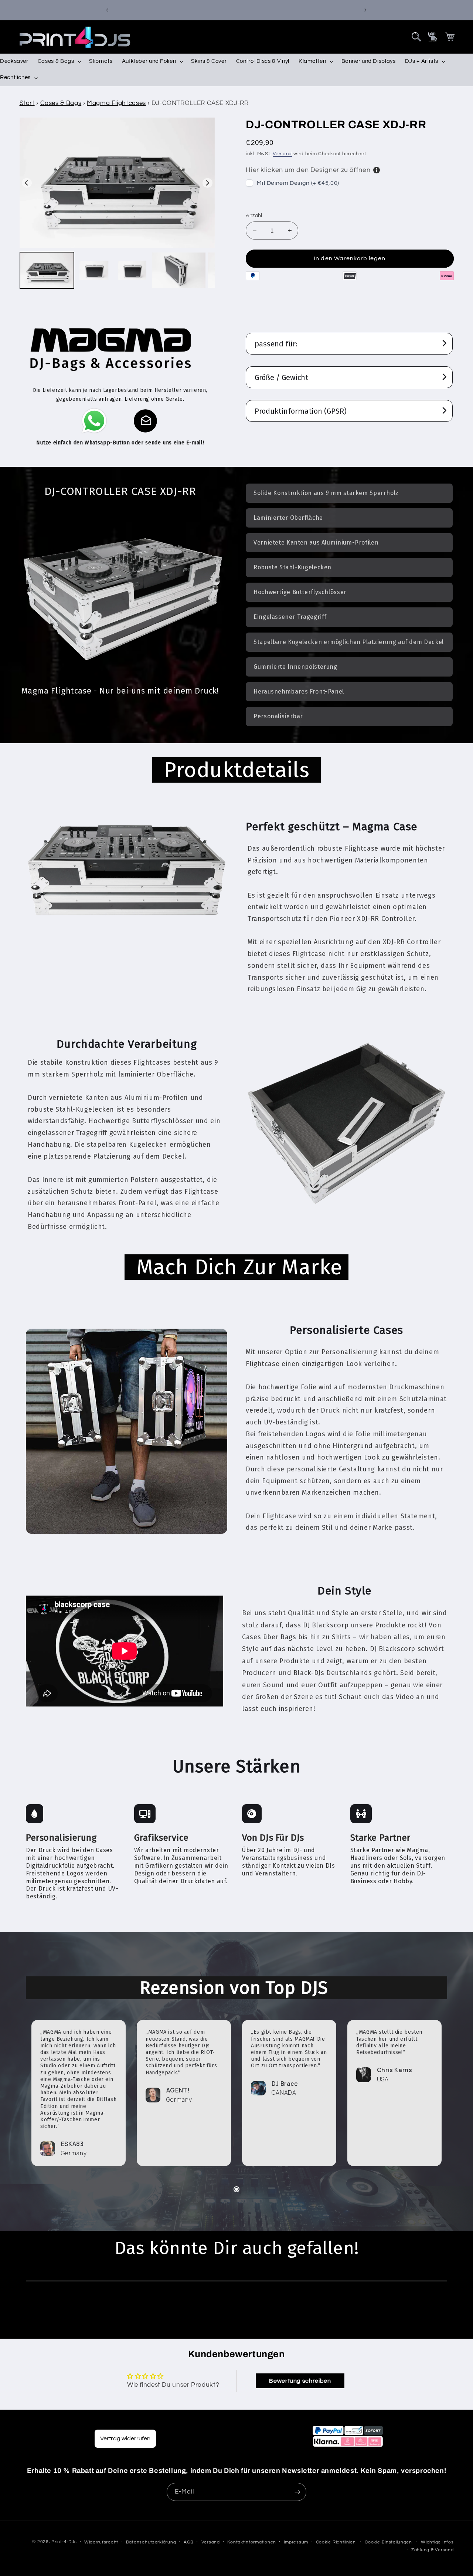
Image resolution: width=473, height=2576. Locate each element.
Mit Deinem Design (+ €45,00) (298, 183)
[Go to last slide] (27, 183)
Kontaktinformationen (252, 2542)
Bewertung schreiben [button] (300, 2381)
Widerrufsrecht (101, 2542)
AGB (189, 2542)
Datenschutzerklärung (151, 2542)
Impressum (296, 2542)
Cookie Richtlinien (336, 2542)
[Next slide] (207, 183)
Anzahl (254, 216)
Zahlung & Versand (433, 2550)
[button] (416, 37)
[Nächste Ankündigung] (365, 10)
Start (27, 103)
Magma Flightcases (116, 103)
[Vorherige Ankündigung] (108, 10)
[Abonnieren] (297, 2492)
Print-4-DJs (64, 2542)
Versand (282, 154)
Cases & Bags (61, 103)
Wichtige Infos (437, 2542)
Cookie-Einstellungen (388, 2542)
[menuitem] (47, 270)
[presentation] (416, 37)
